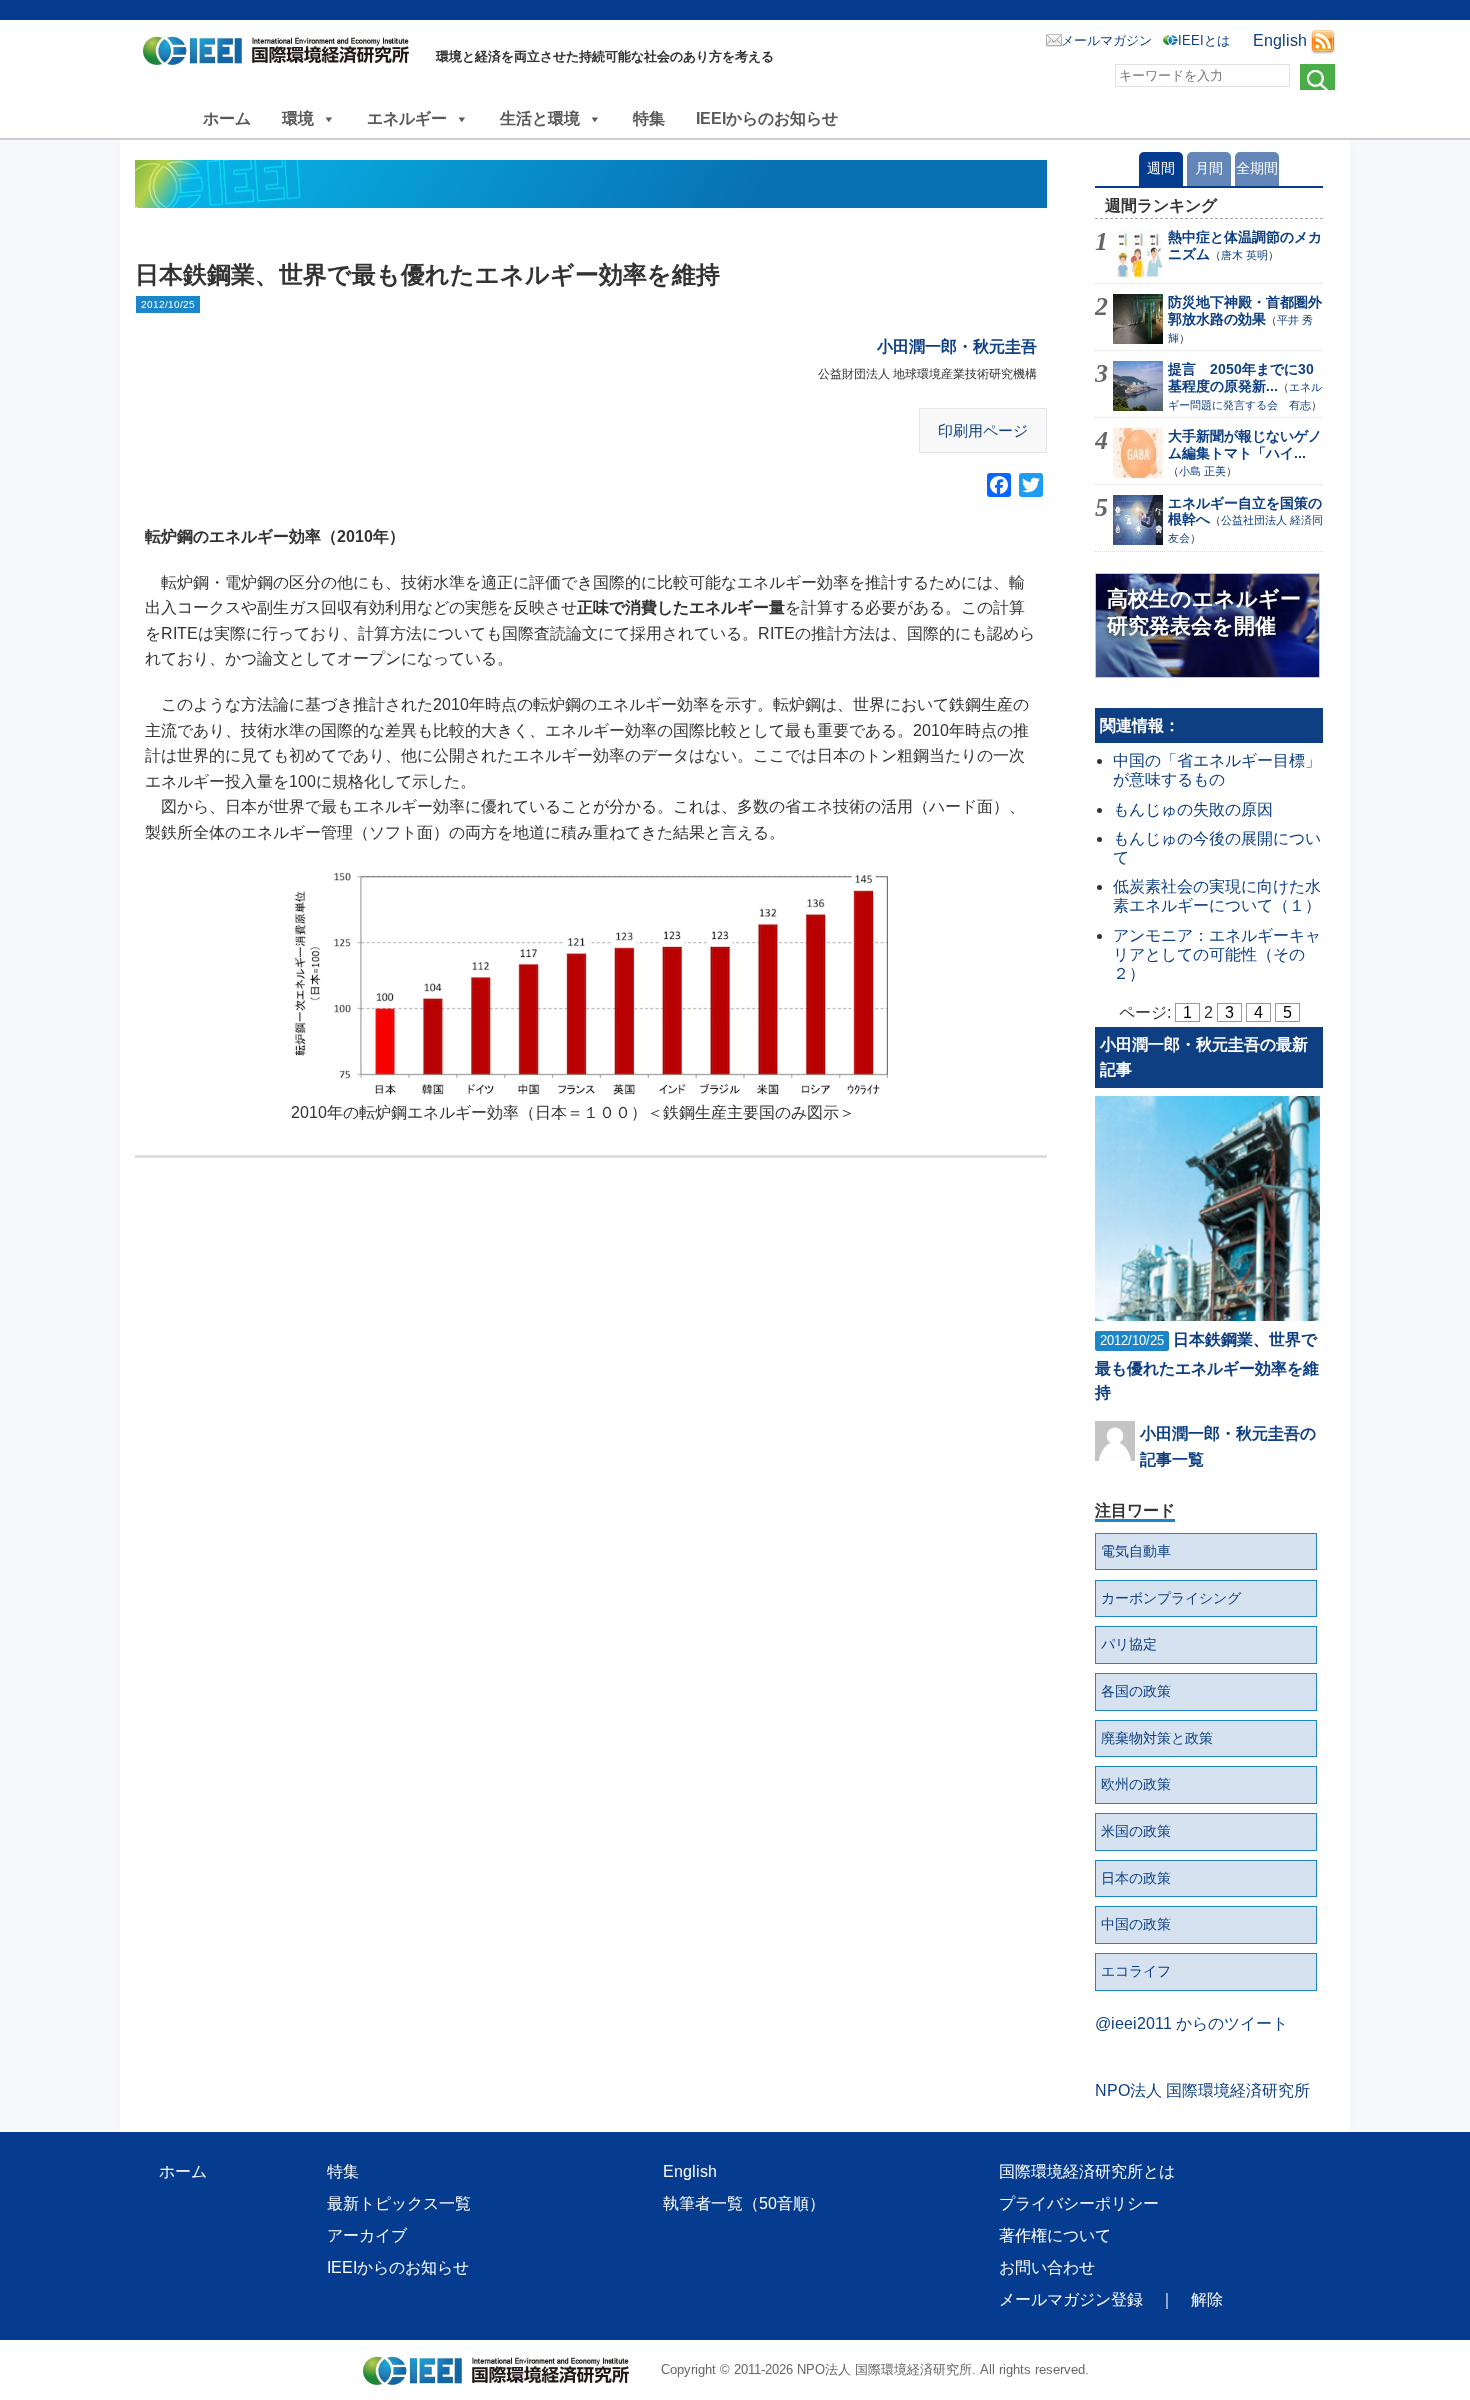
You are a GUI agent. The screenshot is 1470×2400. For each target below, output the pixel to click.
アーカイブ (367, 2235)
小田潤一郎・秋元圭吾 (957, 346)
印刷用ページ (983, 430)
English (1280, 40)
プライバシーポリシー (1079, 2203)
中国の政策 (1136, 1924)
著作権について (1055, 2235)
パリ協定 (1129, 1644)
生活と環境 (540, 118)
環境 (298, 118)
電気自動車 (1136, 1551)
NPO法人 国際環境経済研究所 (1202, 2090)
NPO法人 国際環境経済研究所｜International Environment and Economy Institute (281, 55)
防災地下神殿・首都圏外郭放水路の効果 (1245, 310)
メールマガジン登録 (1071, 2299)
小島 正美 (1202, 471)
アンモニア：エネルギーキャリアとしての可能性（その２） (1217, 954)
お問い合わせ (1047, 2267)
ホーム (227, 118)
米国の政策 (1136, 1831)
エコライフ (1136, 1971)
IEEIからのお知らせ (767, 118)
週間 (1161, 168)
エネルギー (407, 118)
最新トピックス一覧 (399, 2203)
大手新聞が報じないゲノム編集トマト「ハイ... (1245, 444)
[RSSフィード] (1323, 40)
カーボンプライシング (1171, 1598)
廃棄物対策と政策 (1157, 1738)
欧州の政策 (1136, 1784)
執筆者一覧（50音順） (744, 2203)
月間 (1209, 168)
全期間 (1257, 168)
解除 (1207, 2299)
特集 (649, 118)
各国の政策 (1136, 1691)
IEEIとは (1204, 40)
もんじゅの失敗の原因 (1193, 809)
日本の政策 (1136, 1878)
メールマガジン (1106, 40)
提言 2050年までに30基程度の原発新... (1241, 377)
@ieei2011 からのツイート (1191, 2023)
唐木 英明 (1244, 255)
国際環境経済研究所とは (1087, 2171)
